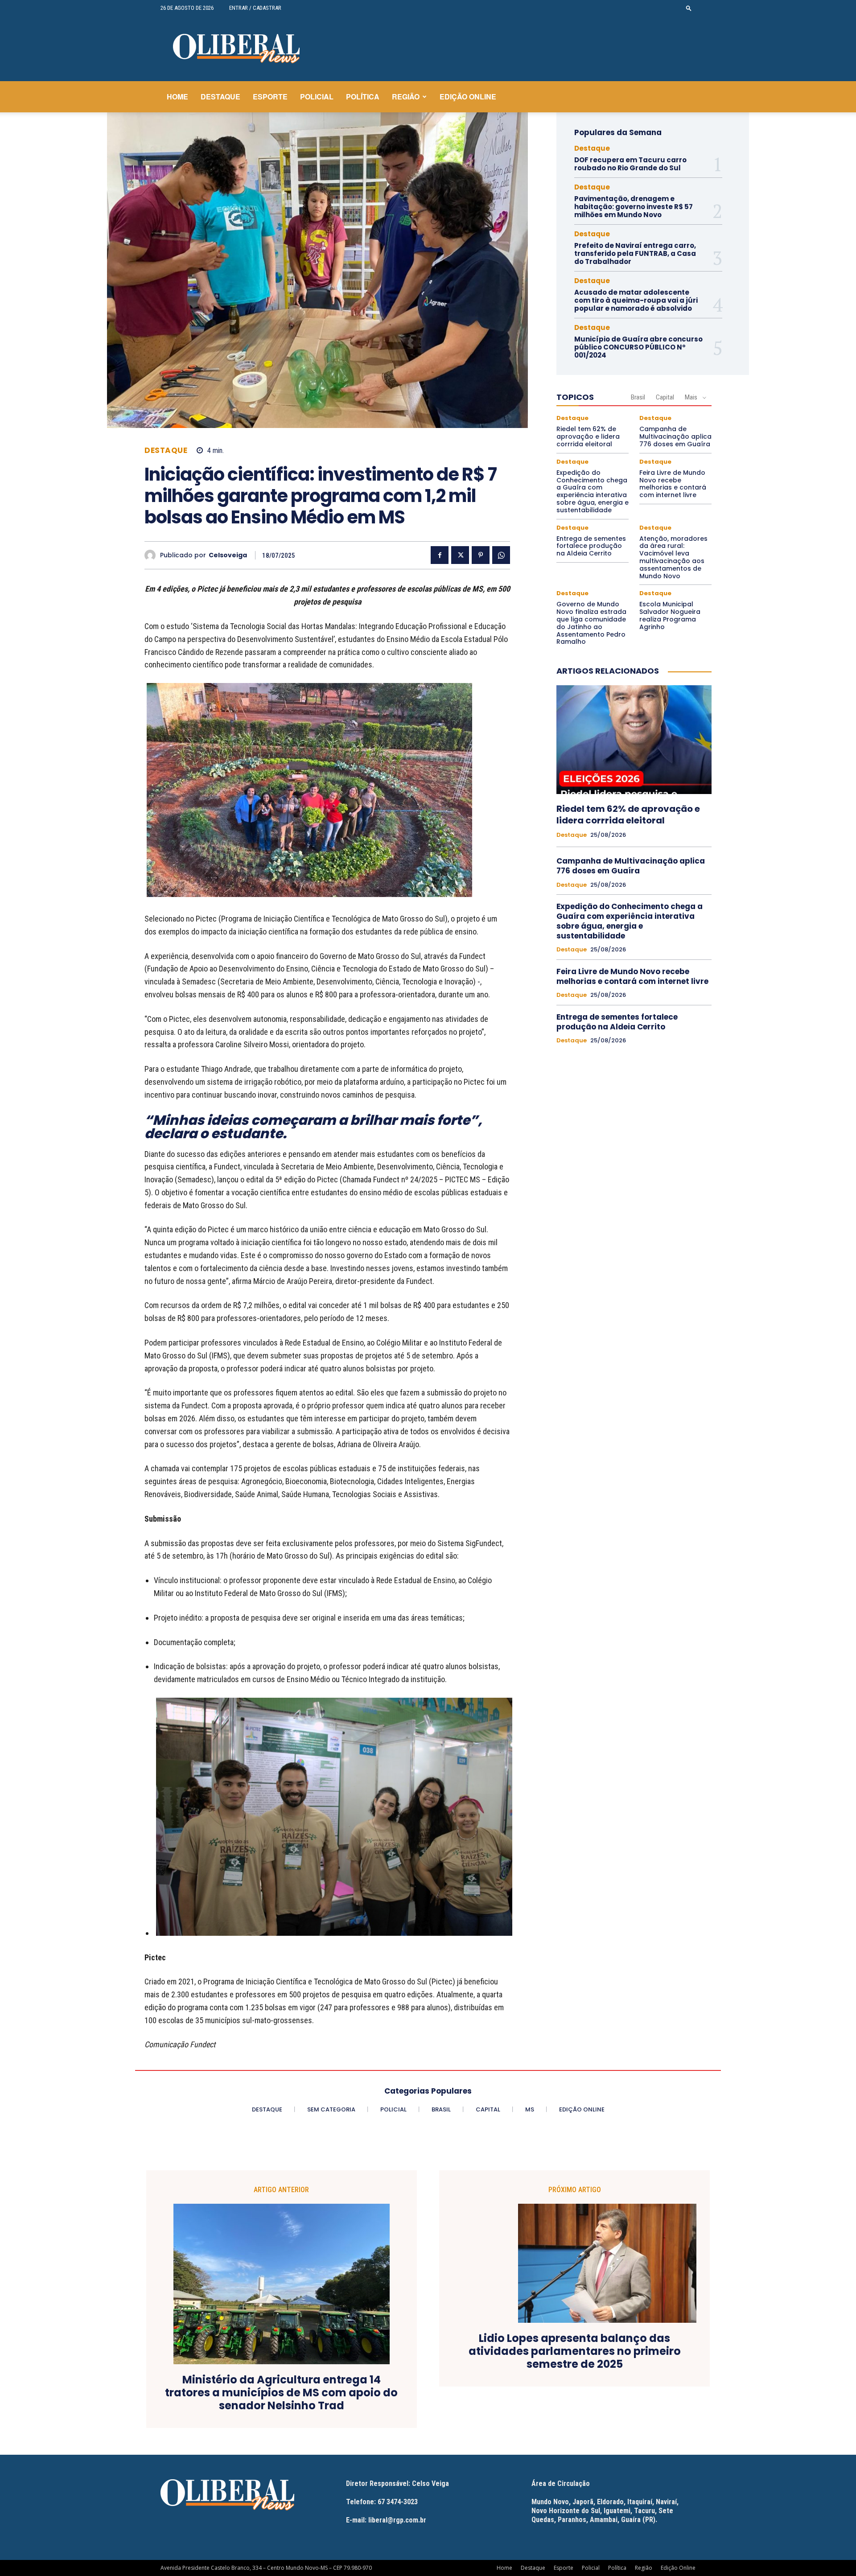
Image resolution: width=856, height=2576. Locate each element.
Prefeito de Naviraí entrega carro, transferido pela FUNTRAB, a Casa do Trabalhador (635, 253)
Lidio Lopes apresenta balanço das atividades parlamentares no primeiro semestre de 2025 (575, 2351)
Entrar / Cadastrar (255, 8)
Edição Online (468, 97)
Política (363, 97)
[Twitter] (460, 555)
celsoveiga (228, 555)
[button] (689, 8)
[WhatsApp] (501, 555)
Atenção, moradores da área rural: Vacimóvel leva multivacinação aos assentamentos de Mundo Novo (673, 557)
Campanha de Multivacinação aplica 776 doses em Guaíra (675, 436)
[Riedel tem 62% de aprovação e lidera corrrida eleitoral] (634, 740)
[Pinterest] (481, 555)
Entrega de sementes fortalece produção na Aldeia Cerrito (591, 546)
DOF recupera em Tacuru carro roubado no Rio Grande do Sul (630, 164)
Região (406, 97)
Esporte (270, 97)
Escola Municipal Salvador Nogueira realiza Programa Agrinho (670, 615)
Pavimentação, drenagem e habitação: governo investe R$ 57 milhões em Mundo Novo (634, 207)
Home (177, 97)
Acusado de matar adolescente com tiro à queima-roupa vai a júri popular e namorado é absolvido (636, 300)
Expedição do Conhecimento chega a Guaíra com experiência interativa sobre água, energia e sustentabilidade (593, 491)
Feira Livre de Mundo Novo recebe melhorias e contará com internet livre (673, 484)
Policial (317, 97)
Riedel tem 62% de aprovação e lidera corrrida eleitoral (588, 436)
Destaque (220, 97)
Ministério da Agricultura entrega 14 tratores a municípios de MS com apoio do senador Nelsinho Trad (281, 2393)
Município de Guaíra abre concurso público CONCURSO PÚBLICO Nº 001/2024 (638, 347)
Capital (665, 397)
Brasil (638, 397)
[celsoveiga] (152, 555)
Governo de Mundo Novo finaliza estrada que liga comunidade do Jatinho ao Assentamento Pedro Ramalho (591, 623)
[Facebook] (440, 555)
